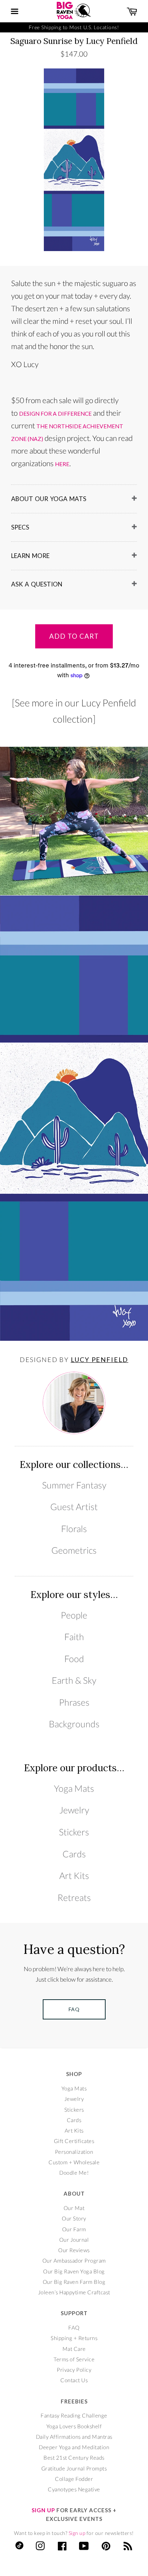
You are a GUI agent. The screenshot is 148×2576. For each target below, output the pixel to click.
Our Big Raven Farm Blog (74, 2282)
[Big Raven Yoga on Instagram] (40, 2548)
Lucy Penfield (100, 1360)
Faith (74, 1637)
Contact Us (74, 2380)
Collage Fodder (74, 2479)
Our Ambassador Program (74, 2260)
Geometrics (74, 1550)
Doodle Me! (74, 2173)
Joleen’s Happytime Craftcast (74, 2292)
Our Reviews (74, 2250)
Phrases (74, 1702)
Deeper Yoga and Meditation (74, 2447)
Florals (74, 1529)
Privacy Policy (74, 2370)
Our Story (74, 2218)
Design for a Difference (55, 414)
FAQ (74, 2327)
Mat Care (74, 2349)
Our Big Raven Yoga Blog (74, 2271)
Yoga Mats (74, 1788)
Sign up (77, 2533)
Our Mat (74, 2208)
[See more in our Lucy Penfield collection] (74, 711)
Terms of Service (74, 2359)
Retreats (74, 1898)
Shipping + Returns (74, 2338)
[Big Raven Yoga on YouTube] (84, 2548)
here (62, 464)
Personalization (74, 2152)
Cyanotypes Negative (74, 2489)
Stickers (74, 1832)
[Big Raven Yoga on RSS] (128, 2548)
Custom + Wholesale (74, 2162)
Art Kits (74, 1876)
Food (74, 1659)
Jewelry (74, 1810)
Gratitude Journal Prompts (74, 2468)
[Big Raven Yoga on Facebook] (62, 2548)
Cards (74, 1854)
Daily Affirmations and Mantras (74, 2437)
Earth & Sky (74, 1680)
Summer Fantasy (74, 1485)
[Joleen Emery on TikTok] (19, 2547)
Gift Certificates (74, 2141)
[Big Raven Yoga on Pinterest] (106, 2548)
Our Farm (74, 2229)
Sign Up (43, 2510)
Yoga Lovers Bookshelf (74, 2426)
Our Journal (74, 2240)
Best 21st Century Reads (74, 2457)
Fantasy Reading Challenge (74, 2415)
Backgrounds (74, 1724)
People (74, 1615)
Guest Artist (74, 1507)
